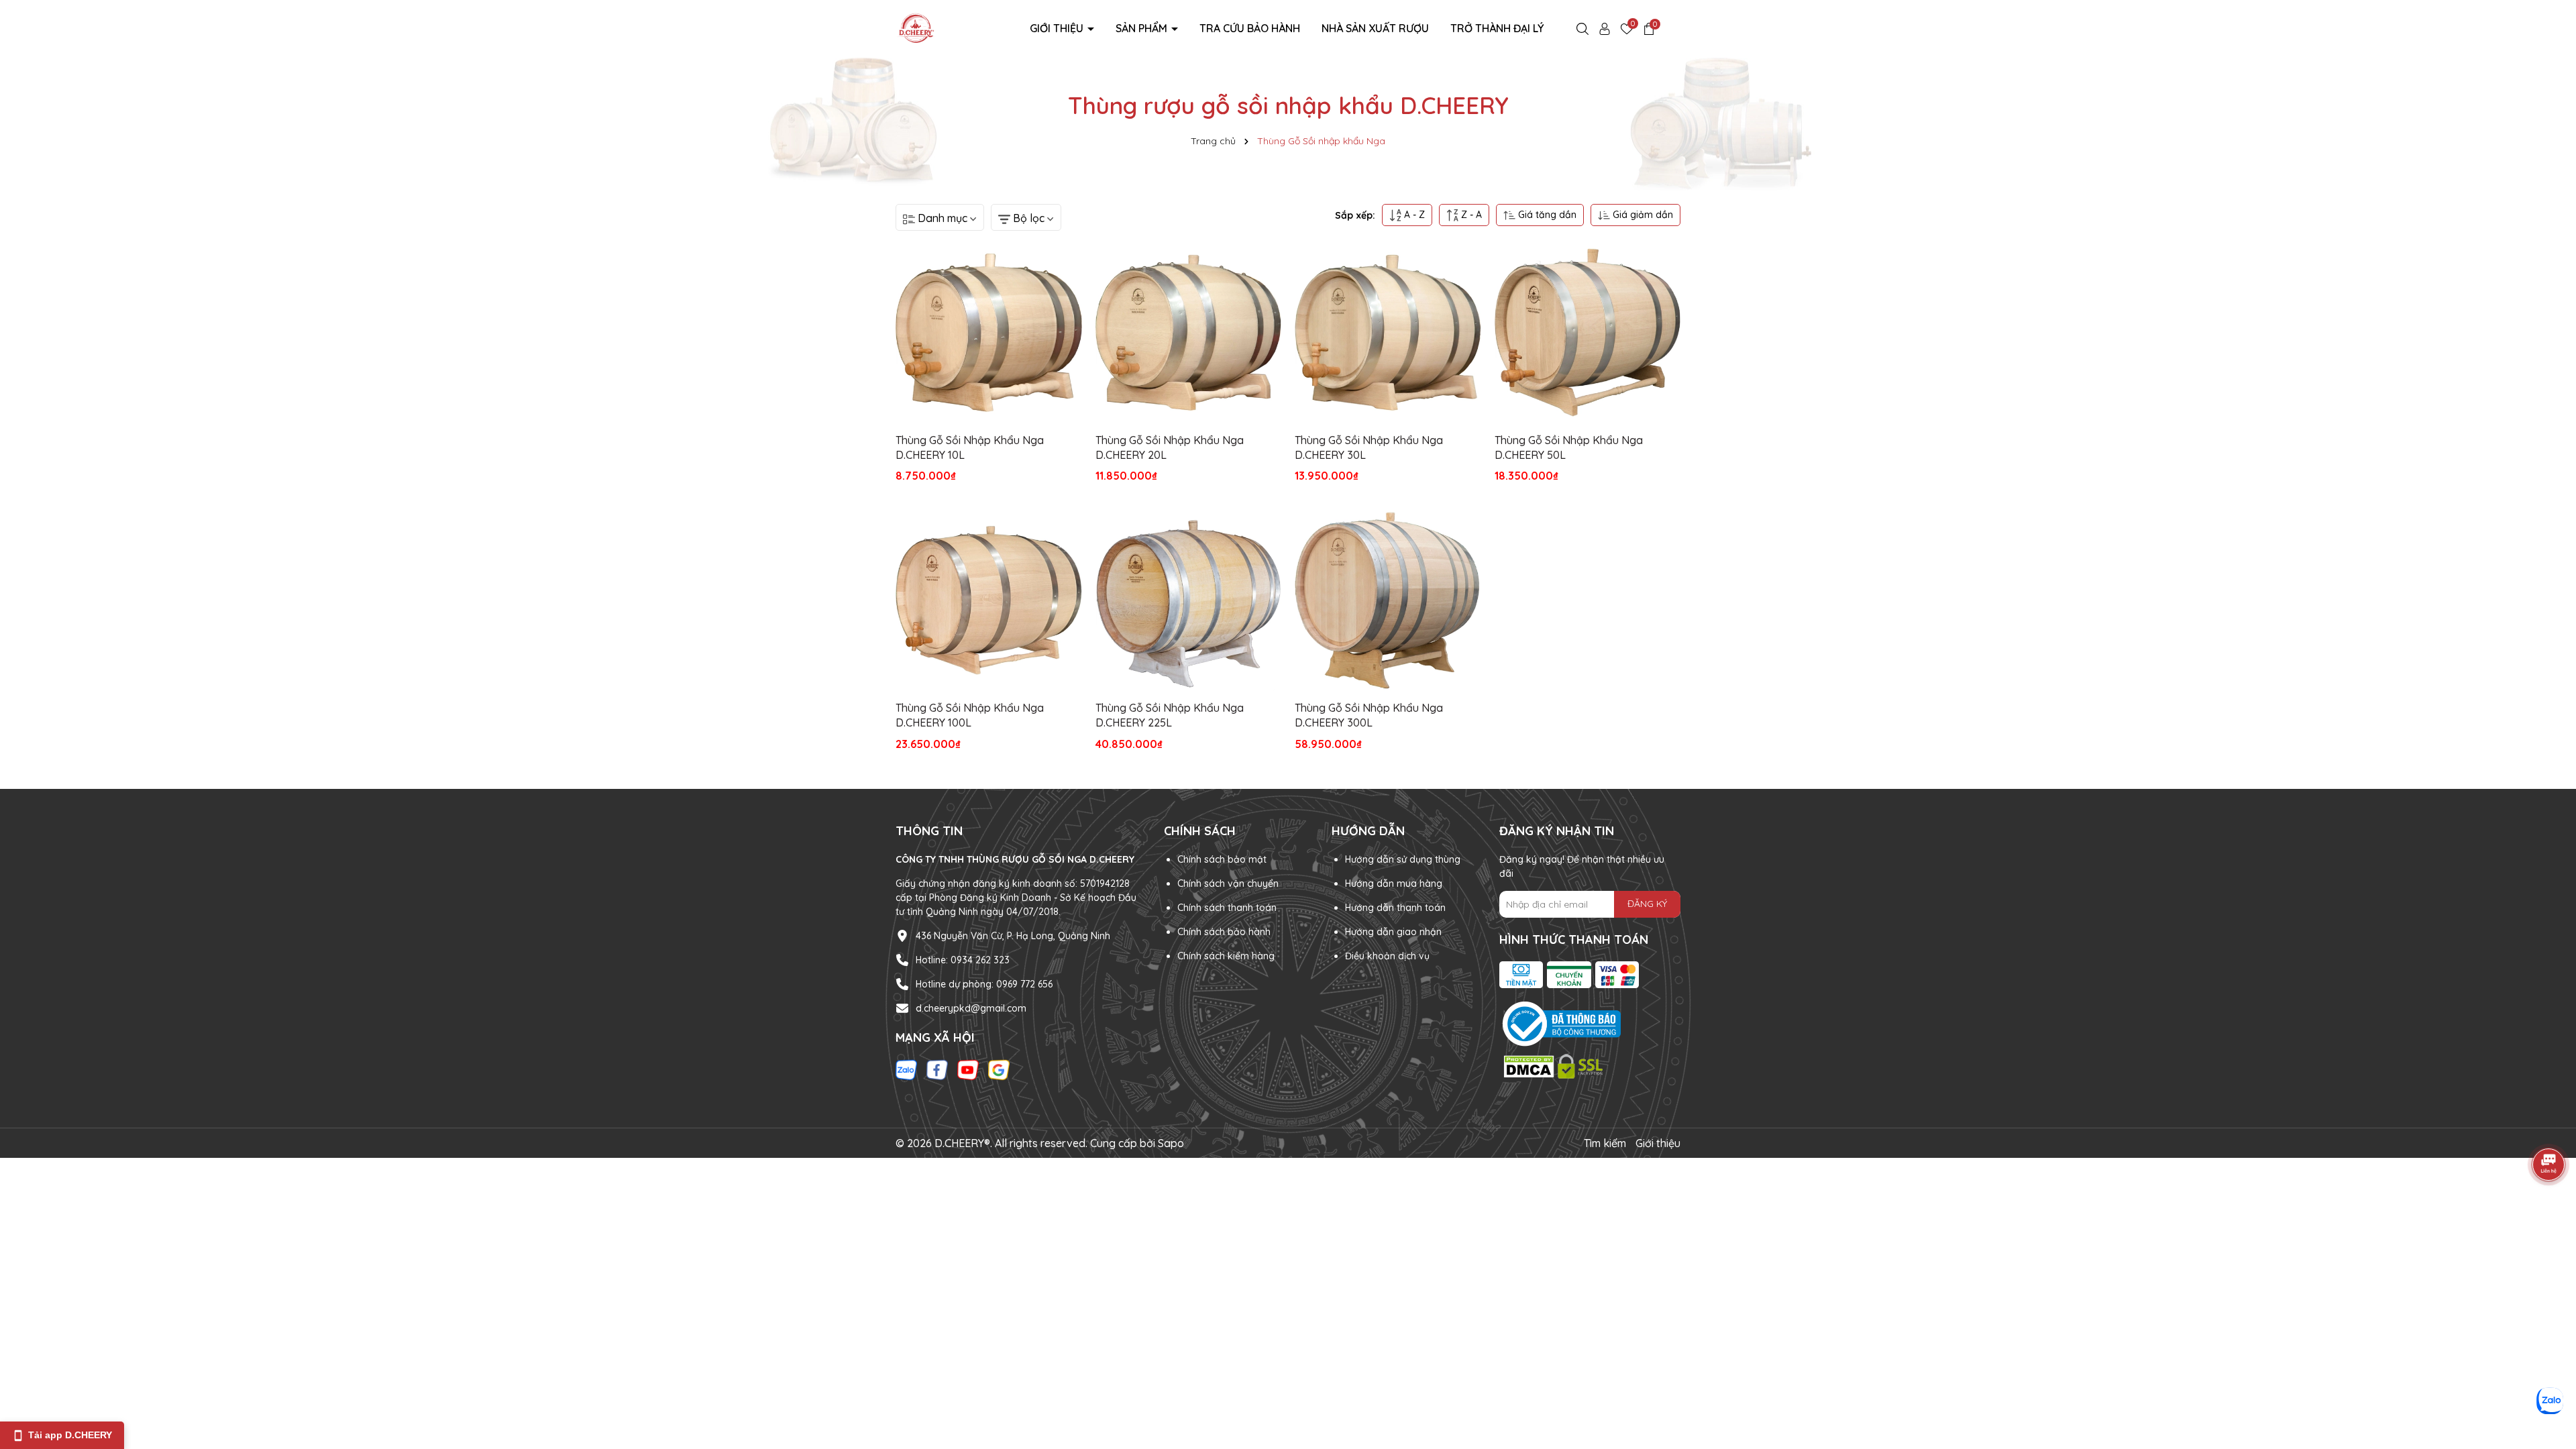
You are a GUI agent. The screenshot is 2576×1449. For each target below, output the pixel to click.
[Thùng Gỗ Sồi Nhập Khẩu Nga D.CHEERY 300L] (1388, 600)
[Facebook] (937, 1069)
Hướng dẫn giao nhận (1393, 932)
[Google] (999, 1069)
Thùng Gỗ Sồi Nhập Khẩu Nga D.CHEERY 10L (970, 447)
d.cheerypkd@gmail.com (971, 1008)
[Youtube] (968, 1069)
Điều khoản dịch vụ (1387, 956)
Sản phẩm (1143, 28)
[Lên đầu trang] (2549, 1368)
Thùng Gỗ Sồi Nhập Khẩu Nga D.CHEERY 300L (1369, 715)
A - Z (1413, 215)
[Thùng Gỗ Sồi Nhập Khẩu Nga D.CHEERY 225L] (1189, 600)
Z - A (1470, 215)
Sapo (1171, 1143)
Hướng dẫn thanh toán (1395, 908)
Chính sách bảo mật (1222, 859)
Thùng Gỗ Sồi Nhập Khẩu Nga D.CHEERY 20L (1170, 447)
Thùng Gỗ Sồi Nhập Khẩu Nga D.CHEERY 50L (1569, 447)
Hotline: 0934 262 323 (963, 960)
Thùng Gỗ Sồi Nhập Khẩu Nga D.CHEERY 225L (1170, 715)
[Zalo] (906, 1069)
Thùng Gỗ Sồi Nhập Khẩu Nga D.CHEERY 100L (970, 715)
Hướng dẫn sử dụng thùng (1403, 859)
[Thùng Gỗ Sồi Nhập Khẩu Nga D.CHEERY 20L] (1189, 333)
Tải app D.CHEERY (70, 1435)
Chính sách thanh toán (1227, 908)
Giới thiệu (1058, 28)
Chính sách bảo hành (1224, 932)
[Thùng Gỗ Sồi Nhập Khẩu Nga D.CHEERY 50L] (1588, 333)
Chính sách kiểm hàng (1226, 956)
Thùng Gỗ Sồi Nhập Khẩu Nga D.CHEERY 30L (1369, 447)
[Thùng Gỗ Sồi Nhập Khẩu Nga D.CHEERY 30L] (1388, 333)
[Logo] (916, 28)
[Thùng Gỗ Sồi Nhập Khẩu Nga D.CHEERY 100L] (989, 600)
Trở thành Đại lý (1497, 28)
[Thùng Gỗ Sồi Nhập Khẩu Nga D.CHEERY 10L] (989, 333)
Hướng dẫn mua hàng (1394, 883)
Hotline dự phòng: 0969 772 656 (984, 984)
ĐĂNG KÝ (1647, 904)
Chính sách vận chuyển (1228, 883)
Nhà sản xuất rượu (1375, 28)
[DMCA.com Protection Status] (1555, 1065)
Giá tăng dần (1546, 215)
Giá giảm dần (1642, 215)
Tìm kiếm (1605, 1143)
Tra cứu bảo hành (1250, 28)
